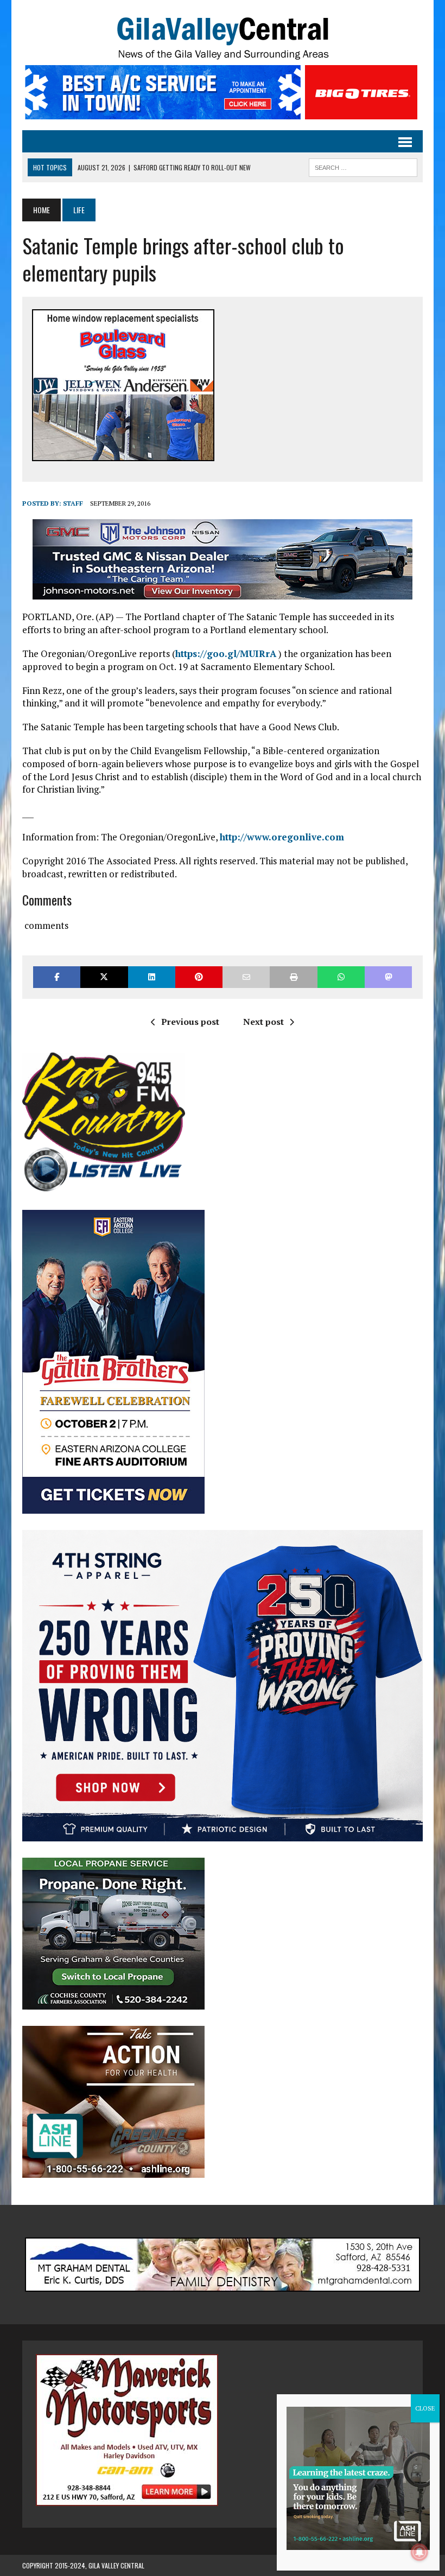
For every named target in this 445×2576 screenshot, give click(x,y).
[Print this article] (293, 977)
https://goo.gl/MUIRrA (226, 653)
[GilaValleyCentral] (223, 38)
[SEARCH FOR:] (363, 166)
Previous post (190, 1022)
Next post (263, 1022)
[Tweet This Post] (104, 977)
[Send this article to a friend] (246, 977)
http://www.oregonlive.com (282, 837)
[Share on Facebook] (57, 977)
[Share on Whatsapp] (341, 977)
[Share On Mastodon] (388, 977)
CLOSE (425, 2408)
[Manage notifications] (419, 2552)
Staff (73, 503)
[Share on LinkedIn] (152, 977)
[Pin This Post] (199, 977)
